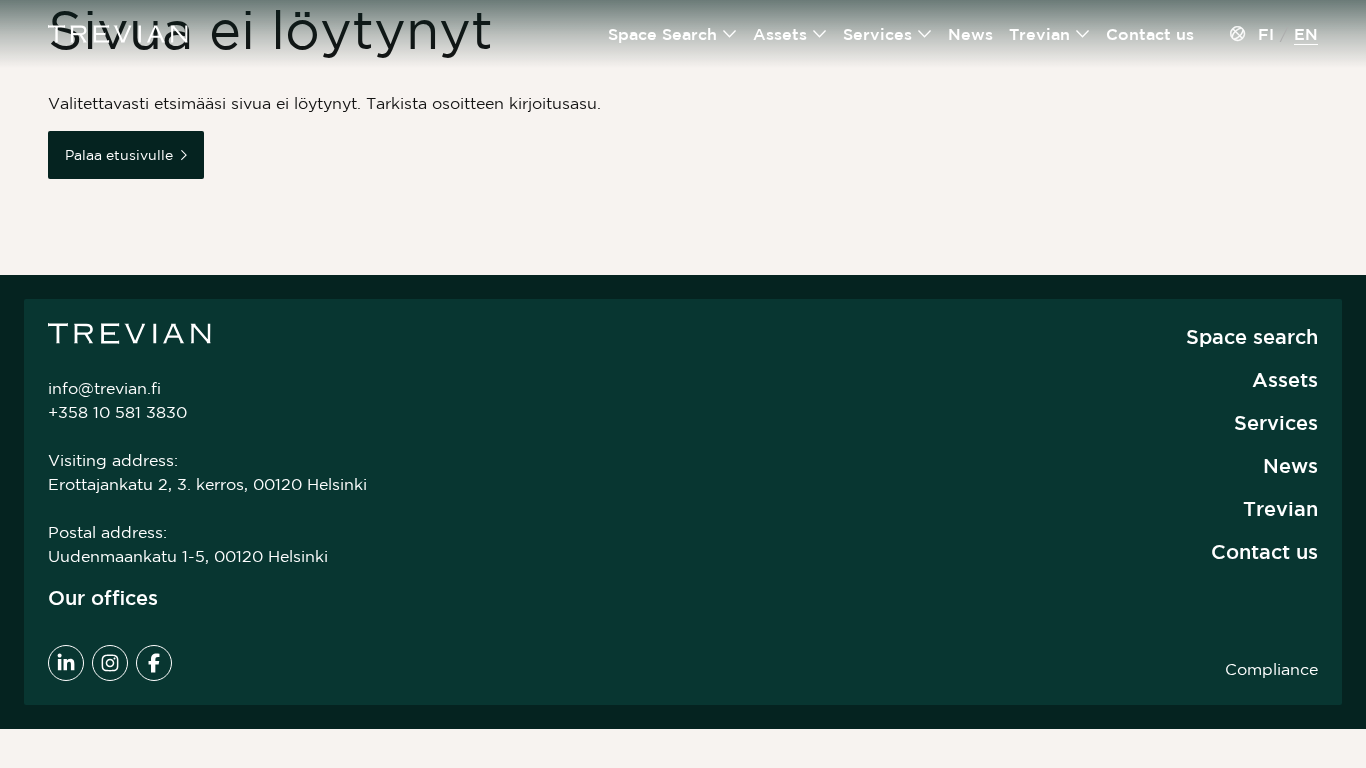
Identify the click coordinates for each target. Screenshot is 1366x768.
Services (877, 34)
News (970, 34)
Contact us (1150, 34)
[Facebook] (154, 663)
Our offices (103, 597)
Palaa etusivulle (119, 155)
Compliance (1271, 669)
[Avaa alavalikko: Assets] (820, 34)
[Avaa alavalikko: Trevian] (1083, 34)
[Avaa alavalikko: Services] (925, 34)
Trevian (1039, 34)
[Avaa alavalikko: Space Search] (730, 34)
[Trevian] (118, 34)
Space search (1252, 336)
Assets (780, 34)
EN (1306, 34)
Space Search (662, 34)
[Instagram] (110, 663)
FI (1266, 34)
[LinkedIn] (66, 663)
